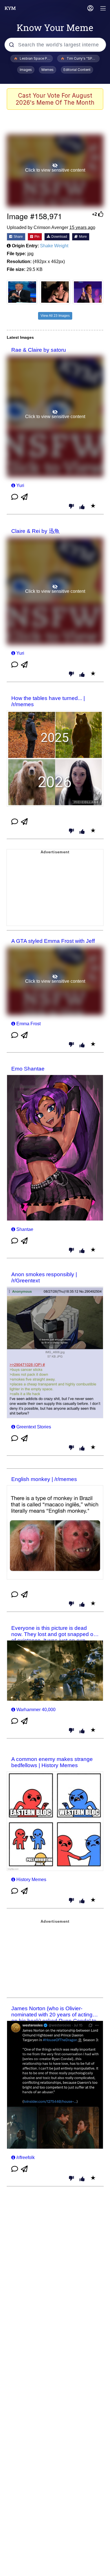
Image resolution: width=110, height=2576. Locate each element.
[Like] (82, 507)
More (82, 237)
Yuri (20, 485)
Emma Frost (28, 1024)
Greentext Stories (34, 1427)
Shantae (25, 1229)
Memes (48, 70)
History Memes (31, 1880)
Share (18, 237)
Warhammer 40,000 (36, 1710)
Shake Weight (54, 246)
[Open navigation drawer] (103, 9)
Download (59, 237)
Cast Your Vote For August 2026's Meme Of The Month (55, 99)
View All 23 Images (55, 316)
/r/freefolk (26, 2157)
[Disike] (71, 507)
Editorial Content (77, 70)
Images (26, 70)
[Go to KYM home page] (10, 8)
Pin (37, 237)
